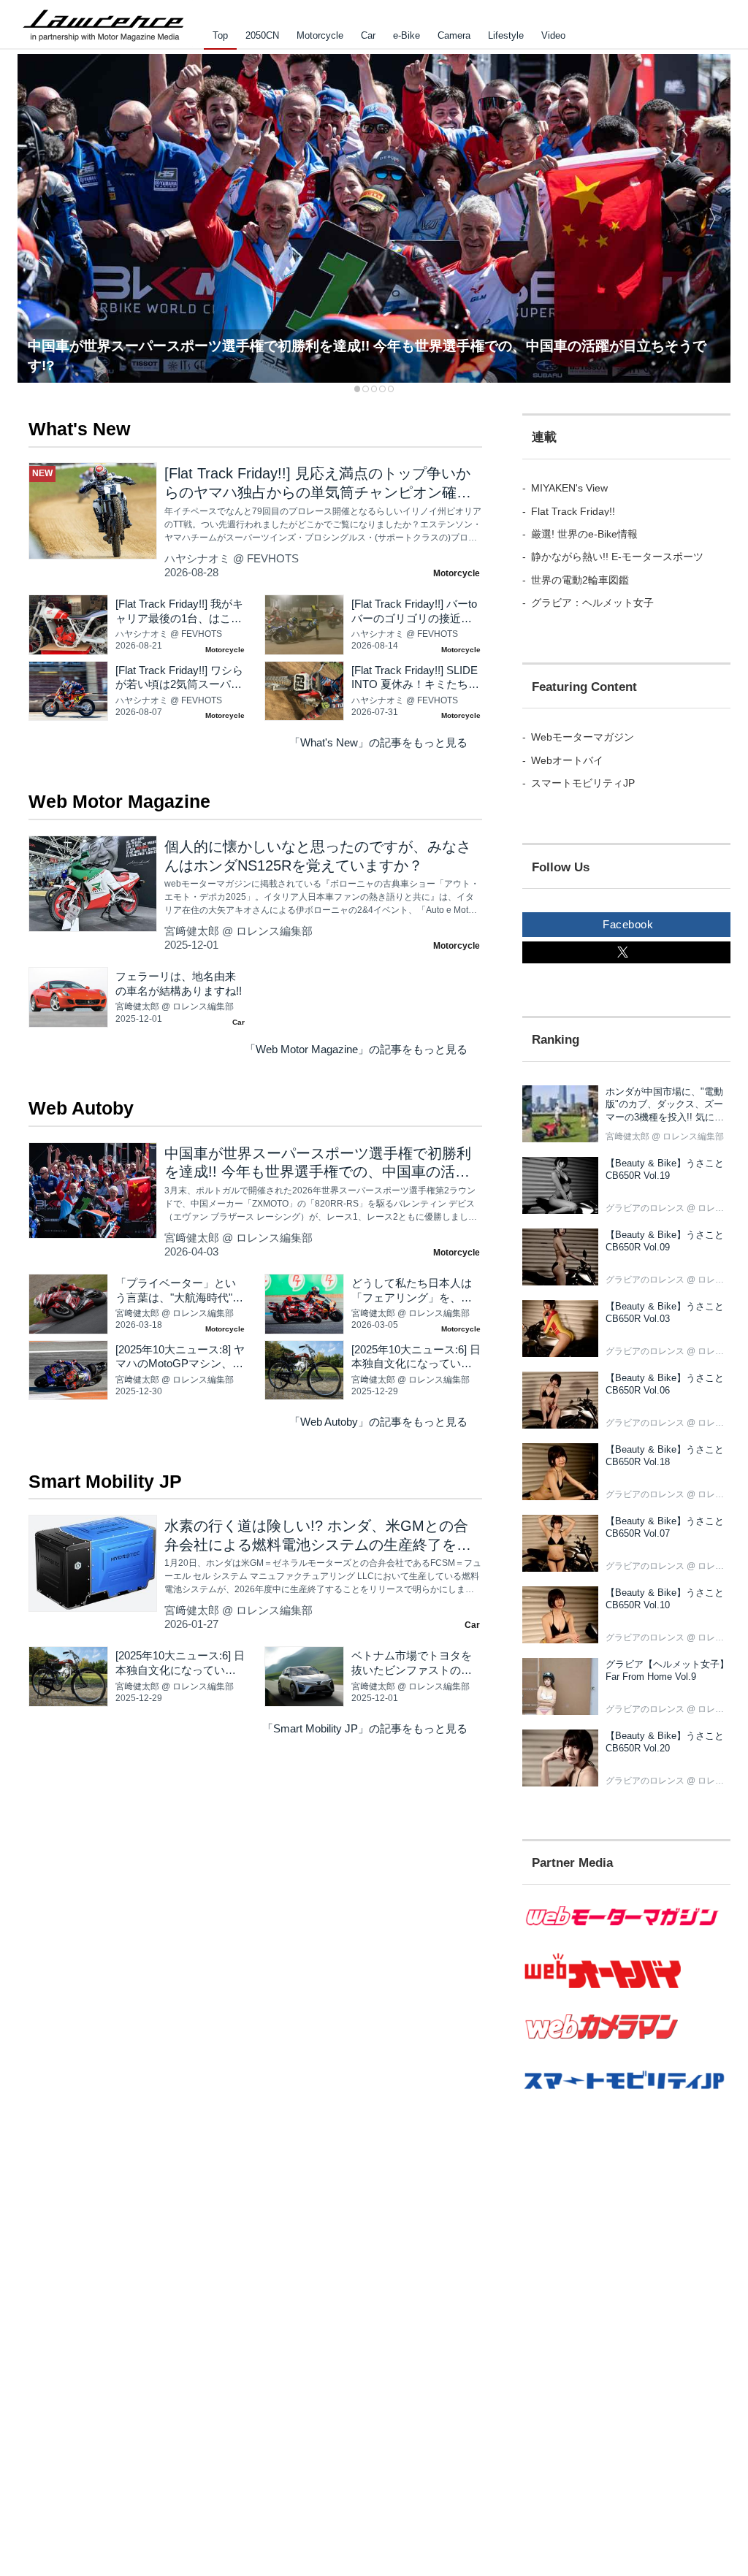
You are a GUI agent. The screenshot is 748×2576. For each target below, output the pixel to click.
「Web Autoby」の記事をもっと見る (378, 1422)
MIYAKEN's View (569, 488)
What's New (79, 429)
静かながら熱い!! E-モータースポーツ (617, 557)
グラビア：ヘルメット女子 (592, 603)
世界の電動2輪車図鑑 (580, 580)
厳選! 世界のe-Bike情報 (584, 534)
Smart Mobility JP (105, 1482)
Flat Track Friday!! (573, 511)
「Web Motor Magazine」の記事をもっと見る (356, 1050)
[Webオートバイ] (626, 1987)
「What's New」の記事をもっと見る (378, 743)
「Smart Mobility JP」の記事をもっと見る (365, 1729)
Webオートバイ (567, 760)
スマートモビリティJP (583, 783)
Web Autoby (81, 1108)
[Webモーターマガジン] (626, 1934)
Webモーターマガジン (583, 737)
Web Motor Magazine (119, 802)
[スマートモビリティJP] (626, 2098)
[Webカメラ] (626, 2046)
